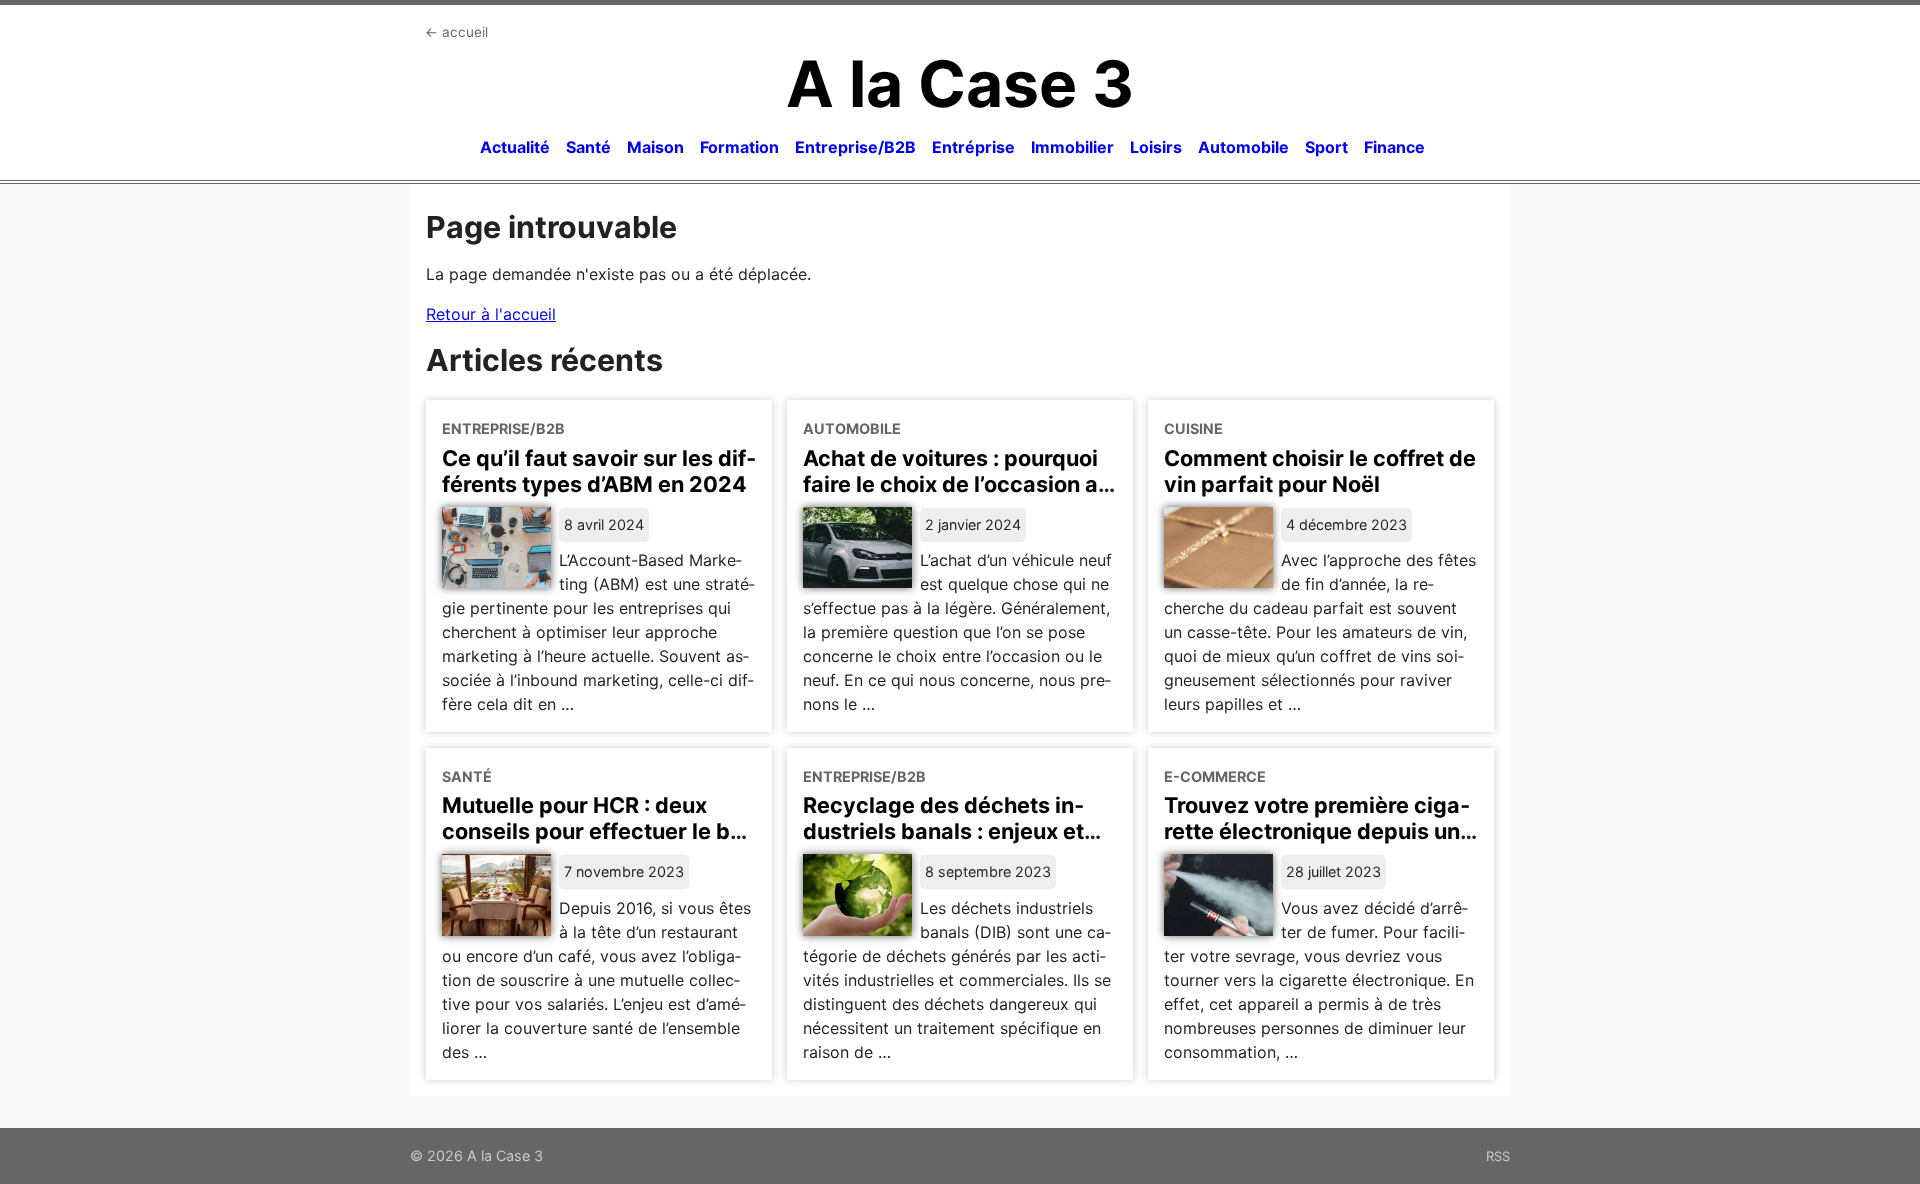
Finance (1394, 147)
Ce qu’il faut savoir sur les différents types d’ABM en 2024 (599, 471)
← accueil (456, 32)
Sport (1326, 147)
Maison (655, 147)
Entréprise (973, 147)
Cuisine (1193, 428)
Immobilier (1072, 147)
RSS (1498, 1156)
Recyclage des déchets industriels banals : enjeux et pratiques (943, 831)
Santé (588, 147)
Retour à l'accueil (491, 314)
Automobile (1243, 147)
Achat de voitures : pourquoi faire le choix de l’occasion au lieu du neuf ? (957, 484)
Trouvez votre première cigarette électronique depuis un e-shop (1317, 831)
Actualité (515, 147)
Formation (739, 147)
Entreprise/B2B (855, 147)
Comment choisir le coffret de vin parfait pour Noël (1320, 471)
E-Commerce (1215, 776)
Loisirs (1156, 147)
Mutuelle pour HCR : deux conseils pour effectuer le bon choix (599, 831)
